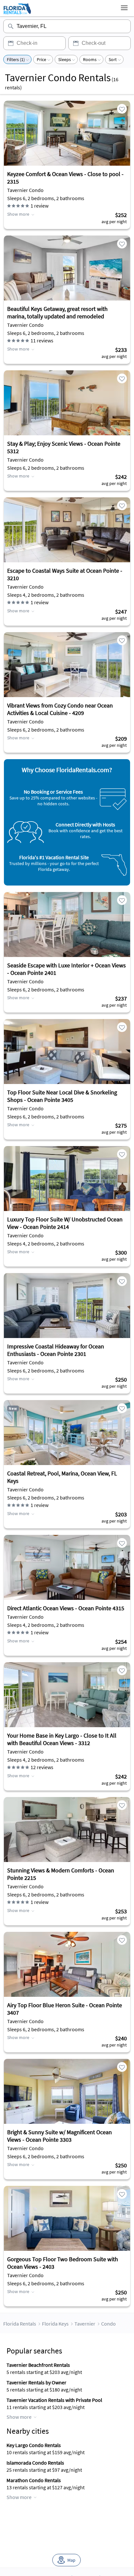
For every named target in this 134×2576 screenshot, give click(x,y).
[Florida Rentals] (17, 14)
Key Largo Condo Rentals (34, 2445)
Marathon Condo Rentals (34, 2480)
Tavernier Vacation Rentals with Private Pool (54, 2400)
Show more (18, 214)
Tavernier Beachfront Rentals (38, 2365)
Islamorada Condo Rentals (35, 2463)
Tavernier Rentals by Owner (36, 2382)
